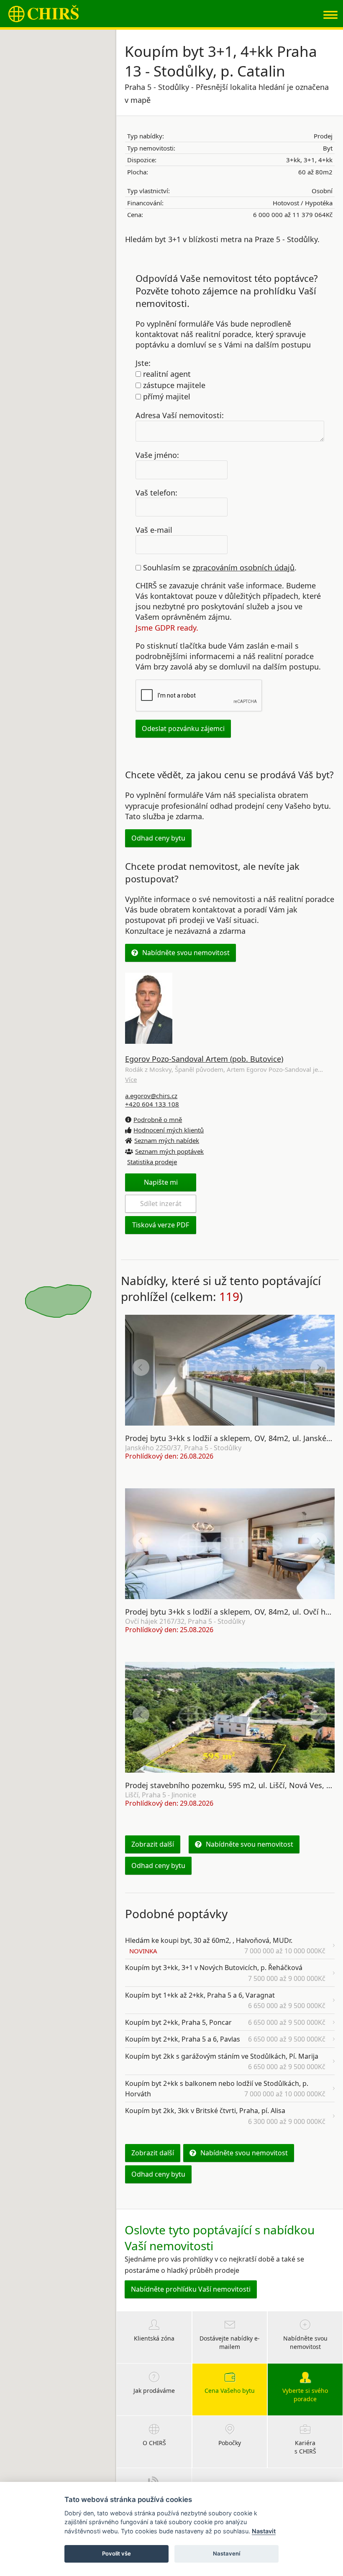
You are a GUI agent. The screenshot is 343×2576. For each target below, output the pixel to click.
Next (319, 1367)
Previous (141, 1367)
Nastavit (264, 2531)
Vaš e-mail (154, 530)
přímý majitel (166, 396)
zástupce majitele (173, 385)
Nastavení (227, 2553)
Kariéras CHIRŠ (305, 2447)
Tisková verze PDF (161, 1225)
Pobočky (230, 2443)
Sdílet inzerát (161, 1204)
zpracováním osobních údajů (243, 567)
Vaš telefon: (156, 492)
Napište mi (161, 1182)
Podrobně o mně (158, 1119)
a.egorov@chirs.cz (151, 1096)
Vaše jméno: (157, 455)
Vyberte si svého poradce (305, 2395)
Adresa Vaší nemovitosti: (180, 415)
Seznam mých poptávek (169, 1151)
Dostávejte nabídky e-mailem (230, 2342)
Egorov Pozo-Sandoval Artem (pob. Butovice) (204, 1059)
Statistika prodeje (152, 1162)
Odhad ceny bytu (158, 838)
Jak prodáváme (154, 2391)
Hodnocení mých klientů (169, 1130)
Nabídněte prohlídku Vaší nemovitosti (191, 2289)
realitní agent (166, 374)
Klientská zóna (154, 2338)
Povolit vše (116, 2553)
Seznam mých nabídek (167, 1140)
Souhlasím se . (219, 567)
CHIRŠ (44, 14)
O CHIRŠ (154, 2443)
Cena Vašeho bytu (230, 2391)
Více (131, 1079)
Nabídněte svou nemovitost (186, 953)
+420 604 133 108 (152, 1104)
